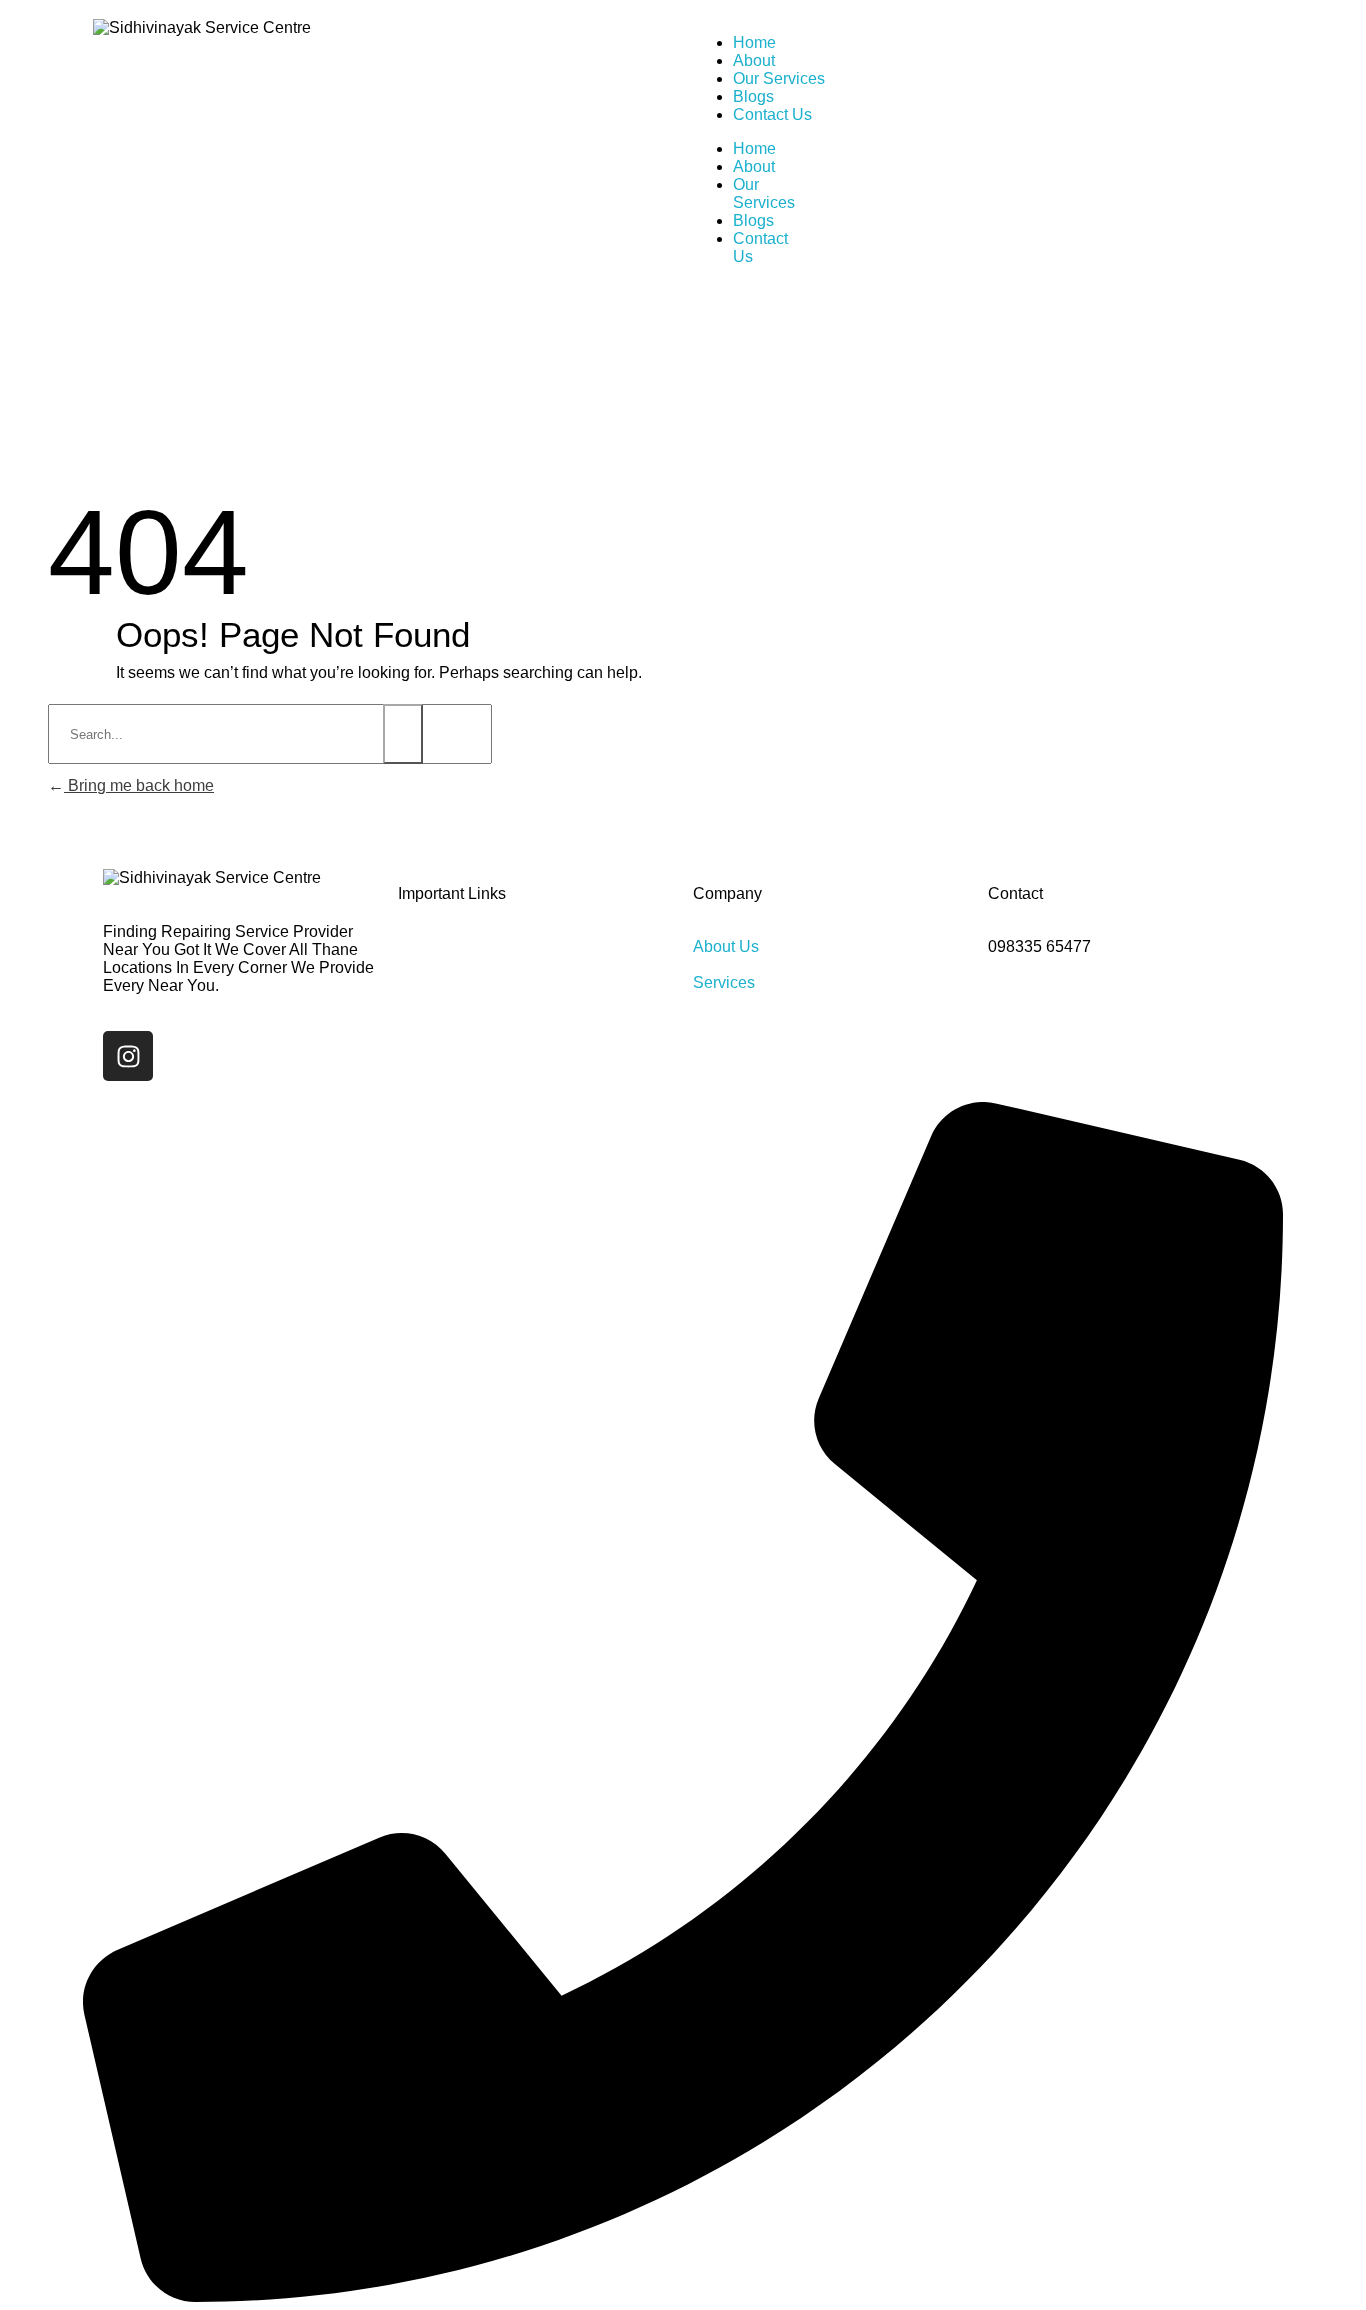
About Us (726, 946)
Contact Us (772, 114)
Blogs (753, 96)
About (754, 60)
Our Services (779, 78)
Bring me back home (139, 785)
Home (754, 42)
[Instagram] (128, 1056)
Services (724, 982)
